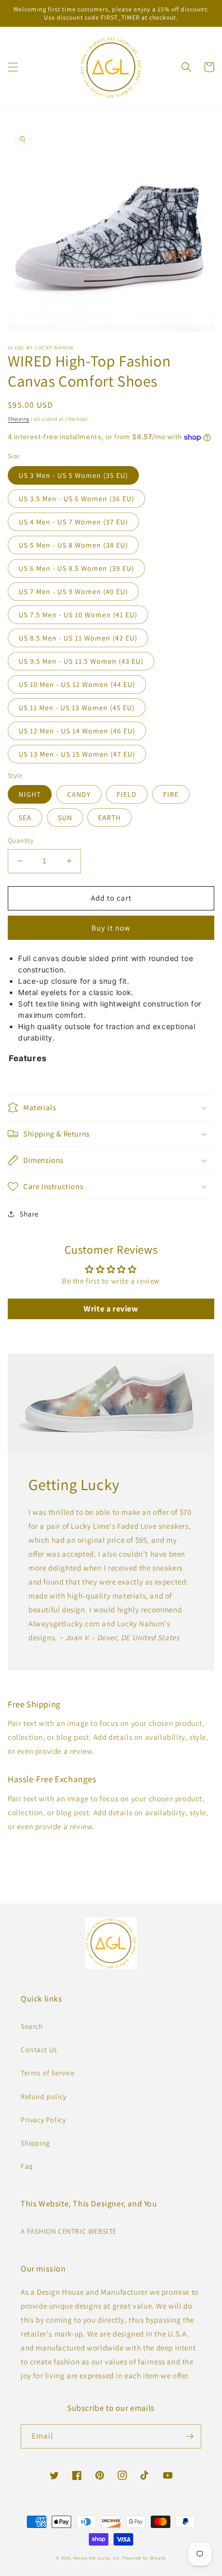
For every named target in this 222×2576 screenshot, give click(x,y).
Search (32, 2026)
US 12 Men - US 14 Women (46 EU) (77, 731)
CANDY (79, 794)
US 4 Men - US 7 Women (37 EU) (73, 522)
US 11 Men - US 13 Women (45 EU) (77, 708)
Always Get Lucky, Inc (97, 2558)
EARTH (109, 818)
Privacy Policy (43, 2120)
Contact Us (39, 2050)
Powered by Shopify (144, 2558)
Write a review (111, 1309)
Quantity (21, 841)
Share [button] (29, 1214)
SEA (25, 818)
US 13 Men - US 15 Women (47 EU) (77, 754)
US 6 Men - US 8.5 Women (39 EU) (76, 568)
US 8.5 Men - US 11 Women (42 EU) (78, 638)
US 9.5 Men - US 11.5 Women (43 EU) (81, 661)
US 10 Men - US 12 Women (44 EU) (77, 684)
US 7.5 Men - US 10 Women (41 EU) (78, 615)
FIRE (171, 794)
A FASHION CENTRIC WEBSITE (69, 2231)
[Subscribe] (189, 2436)
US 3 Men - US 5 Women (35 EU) (73, 475)
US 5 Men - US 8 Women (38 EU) (73, 545)
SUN (65, 818)
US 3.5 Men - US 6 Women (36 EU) (76, 499)
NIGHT (30, 794)
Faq (27, 2166)
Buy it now (111, 928)
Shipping (19, 419)
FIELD (127, 794)
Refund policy (44, 2097)
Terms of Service (48, 2073)
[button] (13, 67)
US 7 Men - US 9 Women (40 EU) (73, 591)
